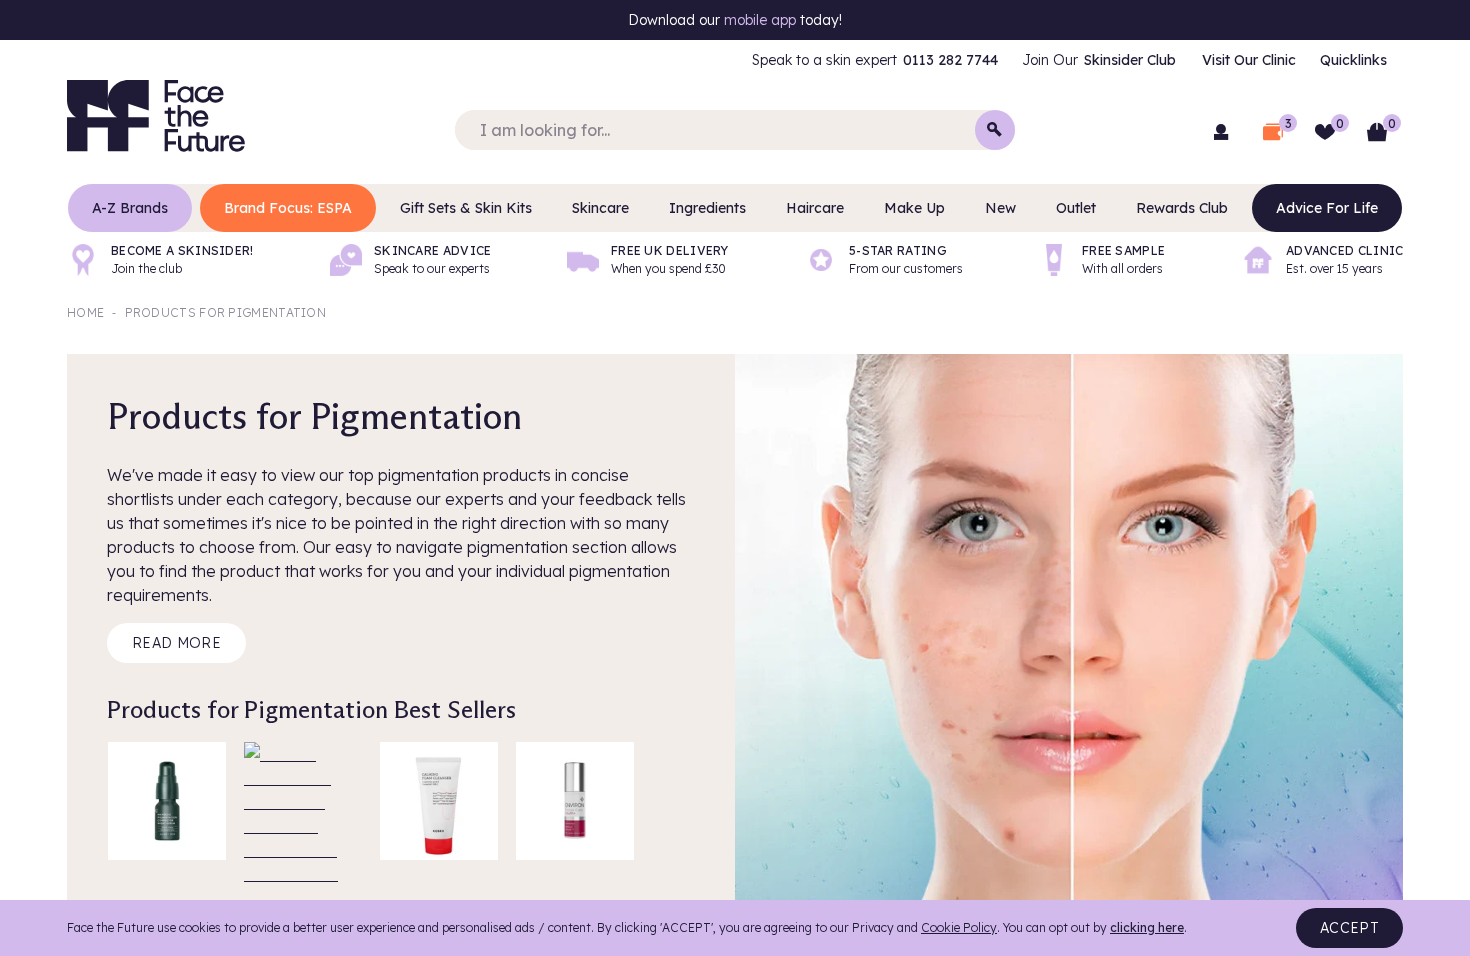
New (1000, 208)
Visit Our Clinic (1249, 60)
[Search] (995, 130)
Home (85, 312)
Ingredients (707, 208)
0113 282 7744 (950, 60)
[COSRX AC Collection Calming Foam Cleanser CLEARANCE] (439, 801)
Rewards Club (1182, 208)
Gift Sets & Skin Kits (466, 208)
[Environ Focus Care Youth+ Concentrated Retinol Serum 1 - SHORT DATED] (575, 801)
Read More (176, 643)
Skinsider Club (1130, 60)
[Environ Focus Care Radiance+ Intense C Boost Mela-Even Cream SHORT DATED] (303, 801)
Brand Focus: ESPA (288, 208)
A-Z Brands (130, 208)
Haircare (815, 208)
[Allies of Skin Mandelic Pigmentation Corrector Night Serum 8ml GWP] (167, 801)
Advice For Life (1327, 208)
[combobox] (735, 130)
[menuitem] (875, 60)
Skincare (600, 208)
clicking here (1147, 927)
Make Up (914, 208)
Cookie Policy (959, 927)
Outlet (1076, 208)
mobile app (760, 20)
